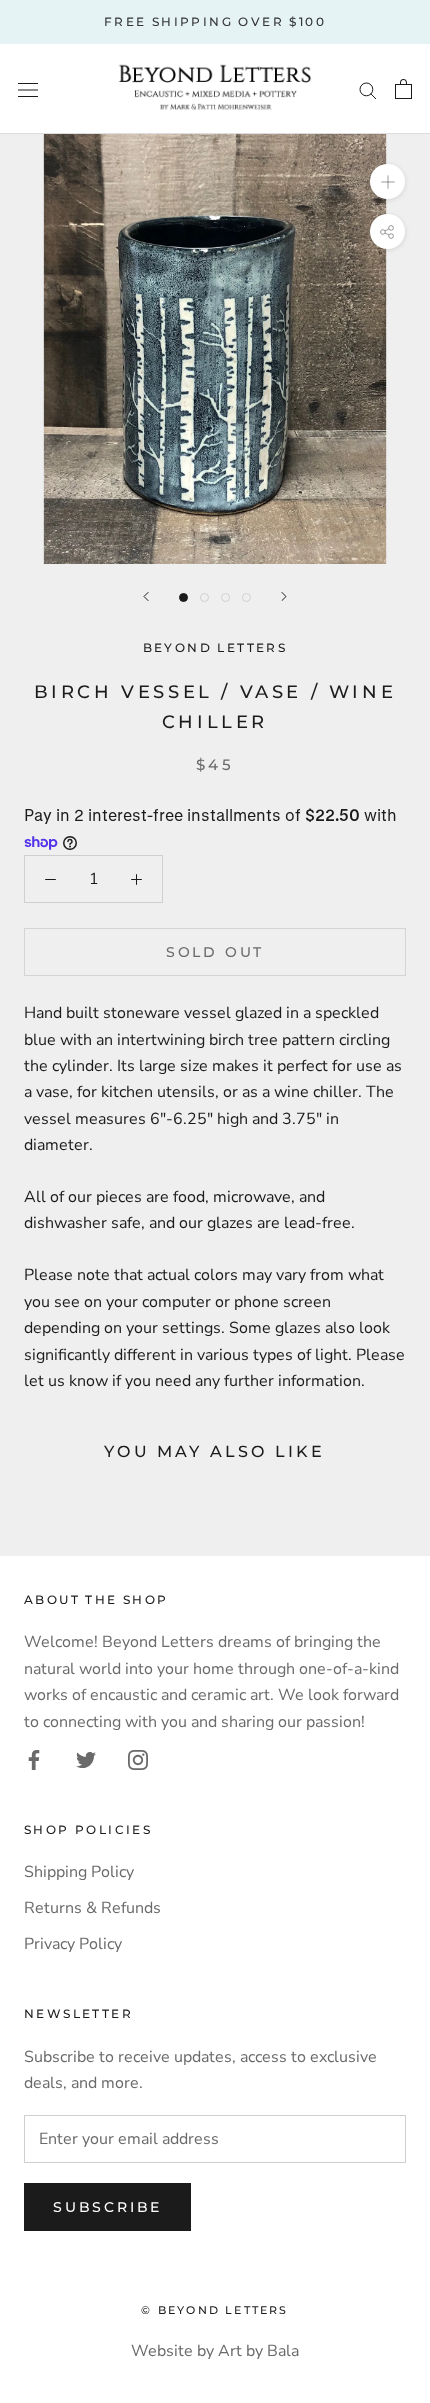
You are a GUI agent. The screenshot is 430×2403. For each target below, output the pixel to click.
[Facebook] (34, 1759)
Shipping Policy (79, 1872)
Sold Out (215, 952)
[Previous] (146, 596)
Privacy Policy (73, 1944)
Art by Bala (258, 2351)
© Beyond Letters (214, 2310)
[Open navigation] (28, 89)
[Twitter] (86, 1759)
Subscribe (107, 2207)
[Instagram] (138, 1759)
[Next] (284, 596)
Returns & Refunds (92, 1908)
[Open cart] (403, 89)
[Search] (368, 89)
